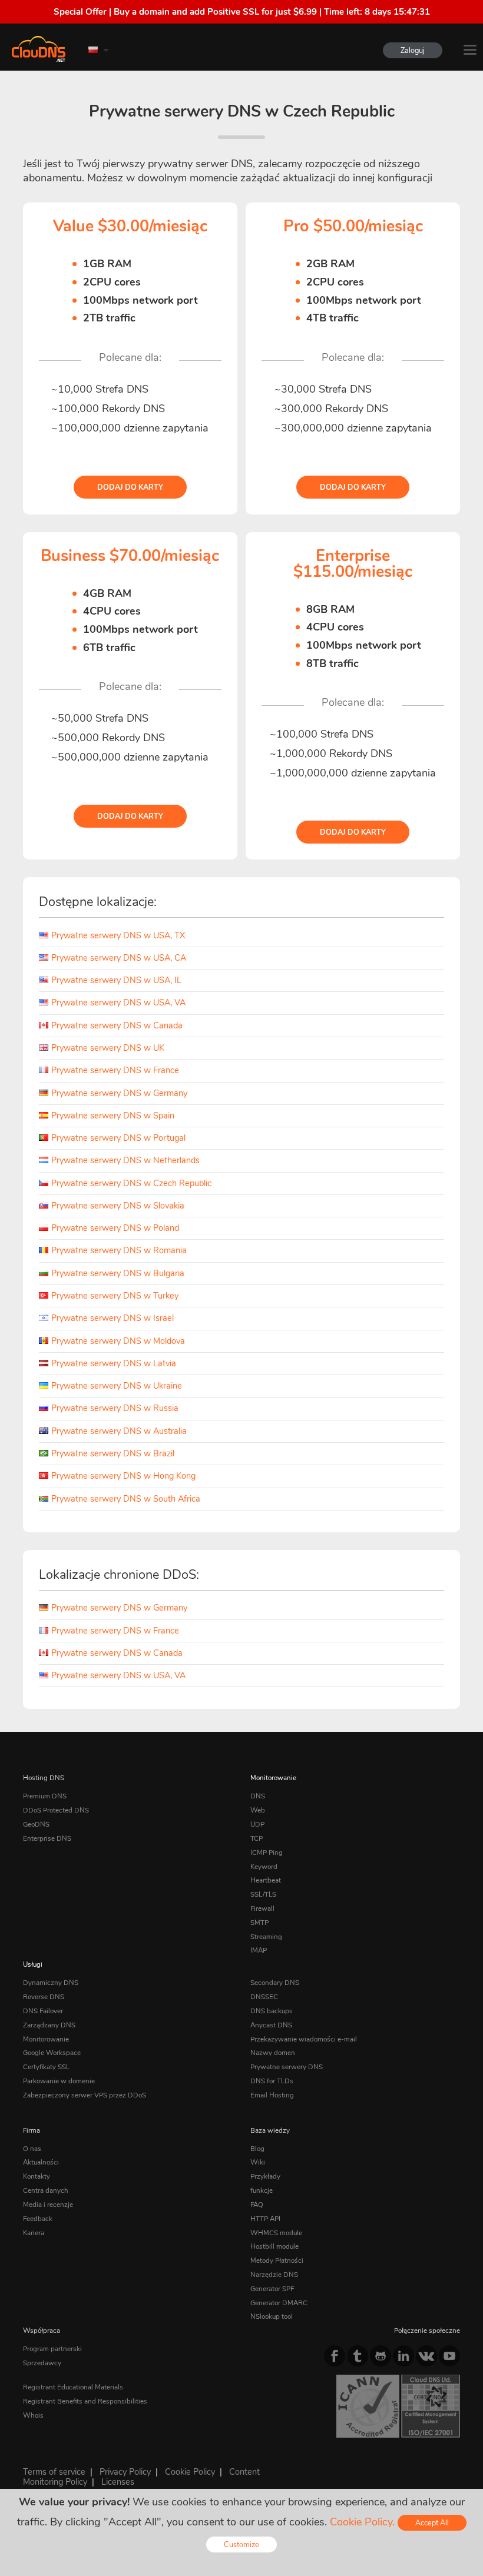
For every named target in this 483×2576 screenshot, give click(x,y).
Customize (241, 2545)
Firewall (262, 1908)
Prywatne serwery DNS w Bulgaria (118, 1273)
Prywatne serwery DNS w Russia (115, 1408)
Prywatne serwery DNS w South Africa (126, 1499)
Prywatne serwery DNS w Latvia (114, 1363)
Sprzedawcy (42, 2363)
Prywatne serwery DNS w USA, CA (119, 958)
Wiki (258, 2162)
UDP (257, 1824)
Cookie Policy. (362, 2522)
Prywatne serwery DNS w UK (108, 1048)
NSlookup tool (272, 2316)
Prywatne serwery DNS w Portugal (118, 1138)
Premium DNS (45, 1796)
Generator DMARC (279, 2303)
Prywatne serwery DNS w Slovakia (118, 1206)
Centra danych (46, 2190)
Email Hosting (272, 2095)
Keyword (264, 1867)
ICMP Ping (267, 1853)
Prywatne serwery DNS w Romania (119, 1250)
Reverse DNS (44, 1997)
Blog (257, 2149)
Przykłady (265, 2176)
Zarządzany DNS (49, 2025)
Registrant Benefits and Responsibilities (85, 2401)
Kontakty (37, 2176)
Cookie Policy (190, 2472)
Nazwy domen (273, 2053)
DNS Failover (43, 2011)
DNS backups (272, 2011)
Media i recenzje (48, 2205)
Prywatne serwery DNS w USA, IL (116, 980)
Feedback (38, 2219)
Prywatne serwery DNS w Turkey (115, 1296)
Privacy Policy (125, 2472)
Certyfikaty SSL (46, 2067)
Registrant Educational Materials (73, 2387)
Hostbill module (274, 2246)
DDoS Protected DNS (56, 1810)
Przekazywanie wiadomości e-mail (304, 2039)
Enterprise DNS (47, 1838)
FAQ (257, 2205)
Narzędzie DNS (274, 2275)
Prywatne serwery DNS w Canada (117, 1025)
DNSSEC (264, 1997)
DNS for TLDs (272, 2081)
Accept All (432, 2523)
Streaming (266, 1937)
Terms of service (54, 2472)
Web (258, 1810)
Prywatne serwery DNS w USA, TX (118, 935)
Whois (33, 2415)
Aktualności (41, 2162)
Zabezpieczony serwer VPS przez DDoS (85, 2095)
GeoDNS (36, 1824)
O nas (32, 2149)
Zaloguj (413, 50)
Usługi (33, 1964)
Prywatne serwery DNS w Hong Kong (123, 1476)
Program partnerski (52, 2349)
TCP (257, 1838)
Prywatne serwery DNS (287, 2067)
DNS (258, 1796)
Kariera (34, 2233)
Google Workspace (52, 2053)
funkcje (262, 2190)
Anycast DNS (271, 2025)
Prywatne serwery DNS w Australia (119, 1431)
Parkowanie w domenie (59, 2081)
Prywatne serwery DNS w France (115, 1070)
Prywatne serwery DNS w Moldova (118, 1341)
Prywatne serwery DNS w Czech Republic (131, 1183)
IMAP (259, 1950)
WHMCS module (276, 2233)
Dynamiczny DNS (51, 1983)
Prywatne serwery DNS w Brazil (113, 1453)
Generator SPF (272, 2289)
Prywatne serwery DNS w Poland (115, 1228)
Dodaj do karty (130, 487)
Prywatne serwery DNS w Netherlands (125, 1160)
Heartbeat (266, 1880)
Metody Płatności (277, 2260)
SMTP (259, 1923)
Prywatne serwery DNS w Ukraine (117, 1386)
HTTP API (265, 2219)
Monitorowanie (273, 1778)
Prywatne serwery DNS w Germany (119, 1093)
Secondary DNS (275, 1983)
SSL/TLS (263, 1894)
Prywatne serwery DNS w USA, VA (118, 1002)
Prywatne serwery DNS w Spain (113, 1116)
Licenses (118, 2482)
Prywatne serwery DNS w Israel (113, 1318)
